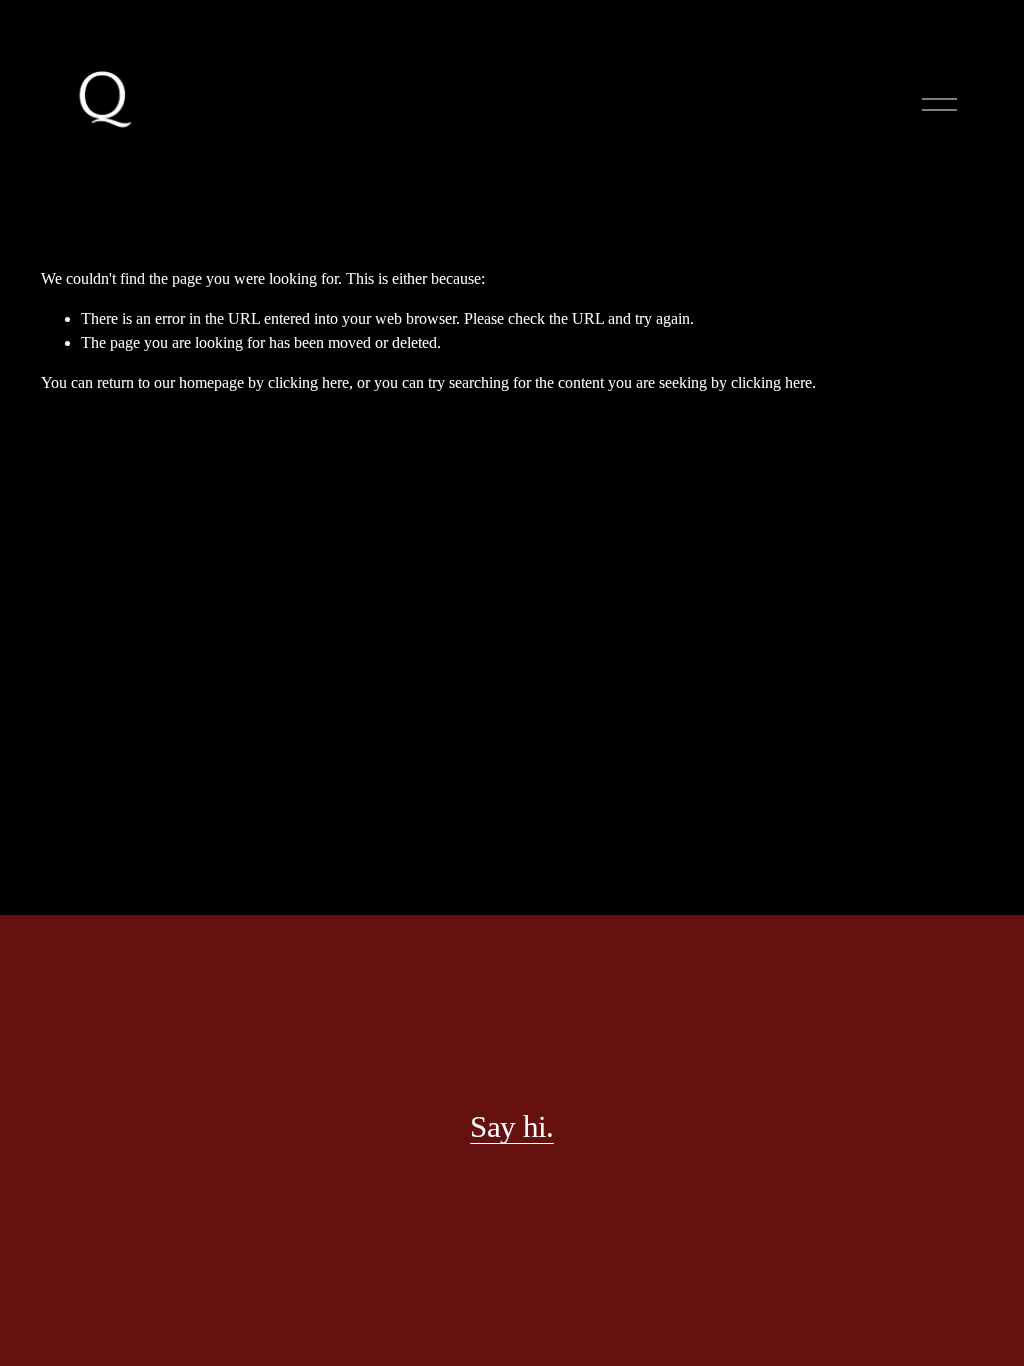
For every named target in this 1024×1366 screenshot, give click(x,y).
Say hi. (512, 1127)
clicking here (308, 382)
